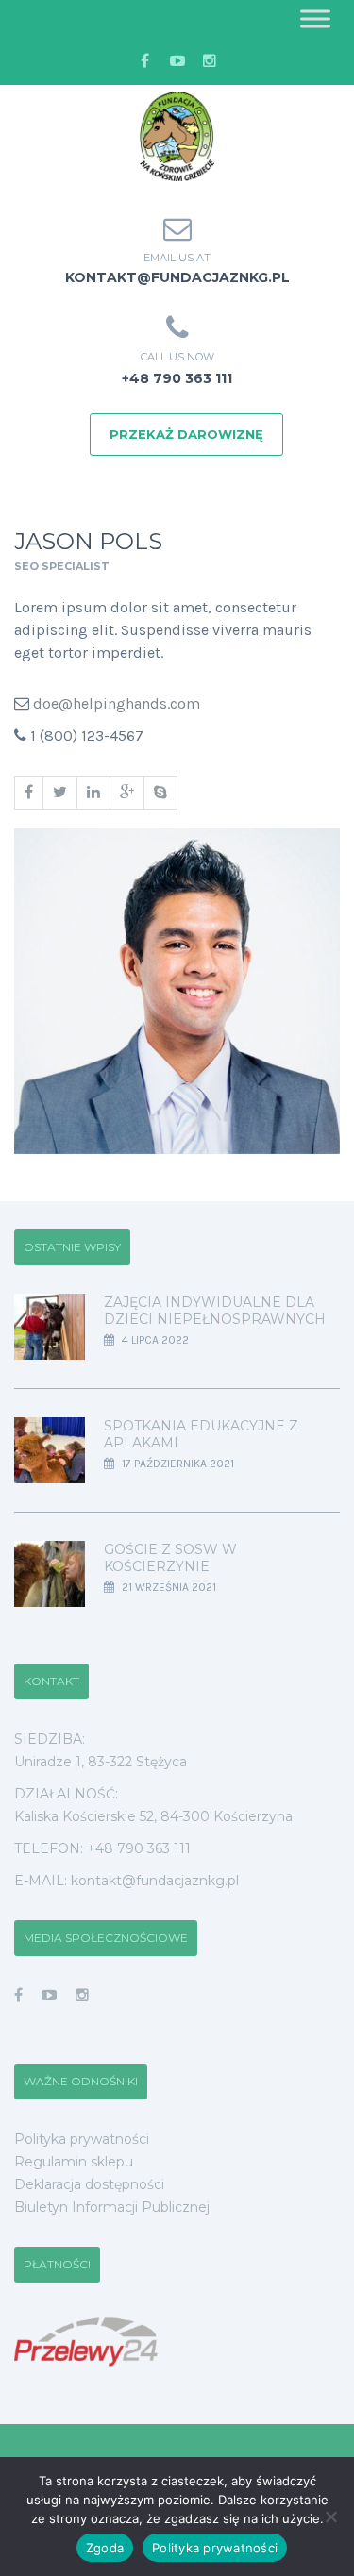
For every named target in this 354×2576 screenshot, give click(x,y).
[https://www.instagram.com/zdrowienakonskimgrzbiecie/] (82, 1995)
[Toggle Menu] (315, 18)
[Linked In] (93, 793)
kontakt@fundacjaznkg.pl (177, 277)
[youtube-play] (177, 61)
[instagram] (210, 61)
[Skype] (160, 793)
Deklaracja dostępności (89, 2184)
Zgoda (105, 2548)
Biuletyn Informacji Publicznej (112, 2207)
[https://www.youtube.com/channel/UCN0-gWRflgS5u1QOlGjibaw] (49, 1995)
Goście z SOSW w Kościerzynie (170, 1558)
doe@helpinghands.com (117, 703)
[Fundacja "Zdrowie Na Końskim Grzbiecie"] (177, 137)
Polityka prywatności (82, 2139)
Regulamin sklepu (74, 2162)
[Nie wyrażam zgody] (330, 2517)
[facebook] (145, 61)
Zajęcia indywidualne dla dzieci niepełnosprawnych (215, 1311)
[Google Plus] (126, 793)
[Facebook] (28, 793)
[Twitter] (59, 793)
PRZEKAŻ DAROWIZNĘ (186, 434)
